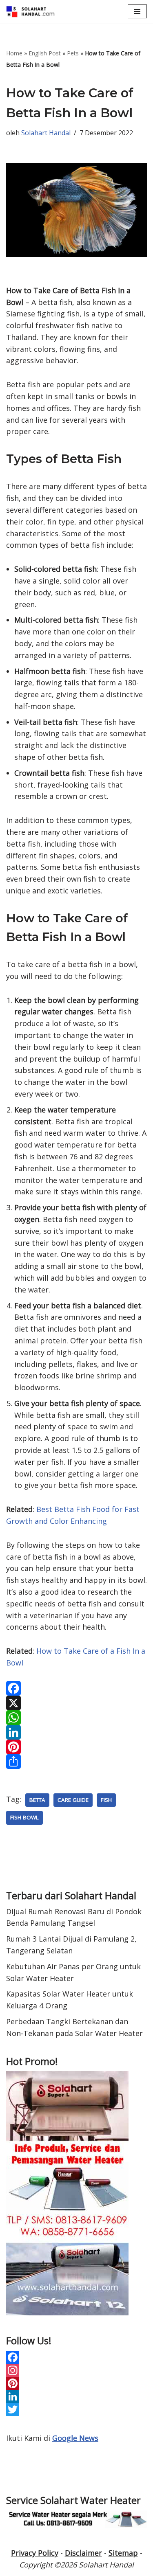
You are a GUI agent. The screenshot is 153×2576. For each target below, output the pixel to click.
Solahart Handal (46, 133)
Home (14, 53)
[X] (76, 1703)
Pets (73, 53)
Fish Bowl (24, 1817)
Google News (75, 2438)
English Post (45, 53)
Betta (37, 1800)
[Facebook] (76, 1688)
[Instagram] (76, 2370)
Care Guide (73, 1800)
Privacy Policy (35, 2553)
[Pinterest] (76, 1747)
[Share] (76, 1762)
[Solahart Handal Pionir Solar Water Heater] (31, 12)
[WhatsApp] (76, 1718)
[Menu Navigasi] (137, 11)
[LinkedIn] (76, 1732)
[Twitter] (76, 2409)
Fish (106, 1800)
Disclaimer (83, 2553)
